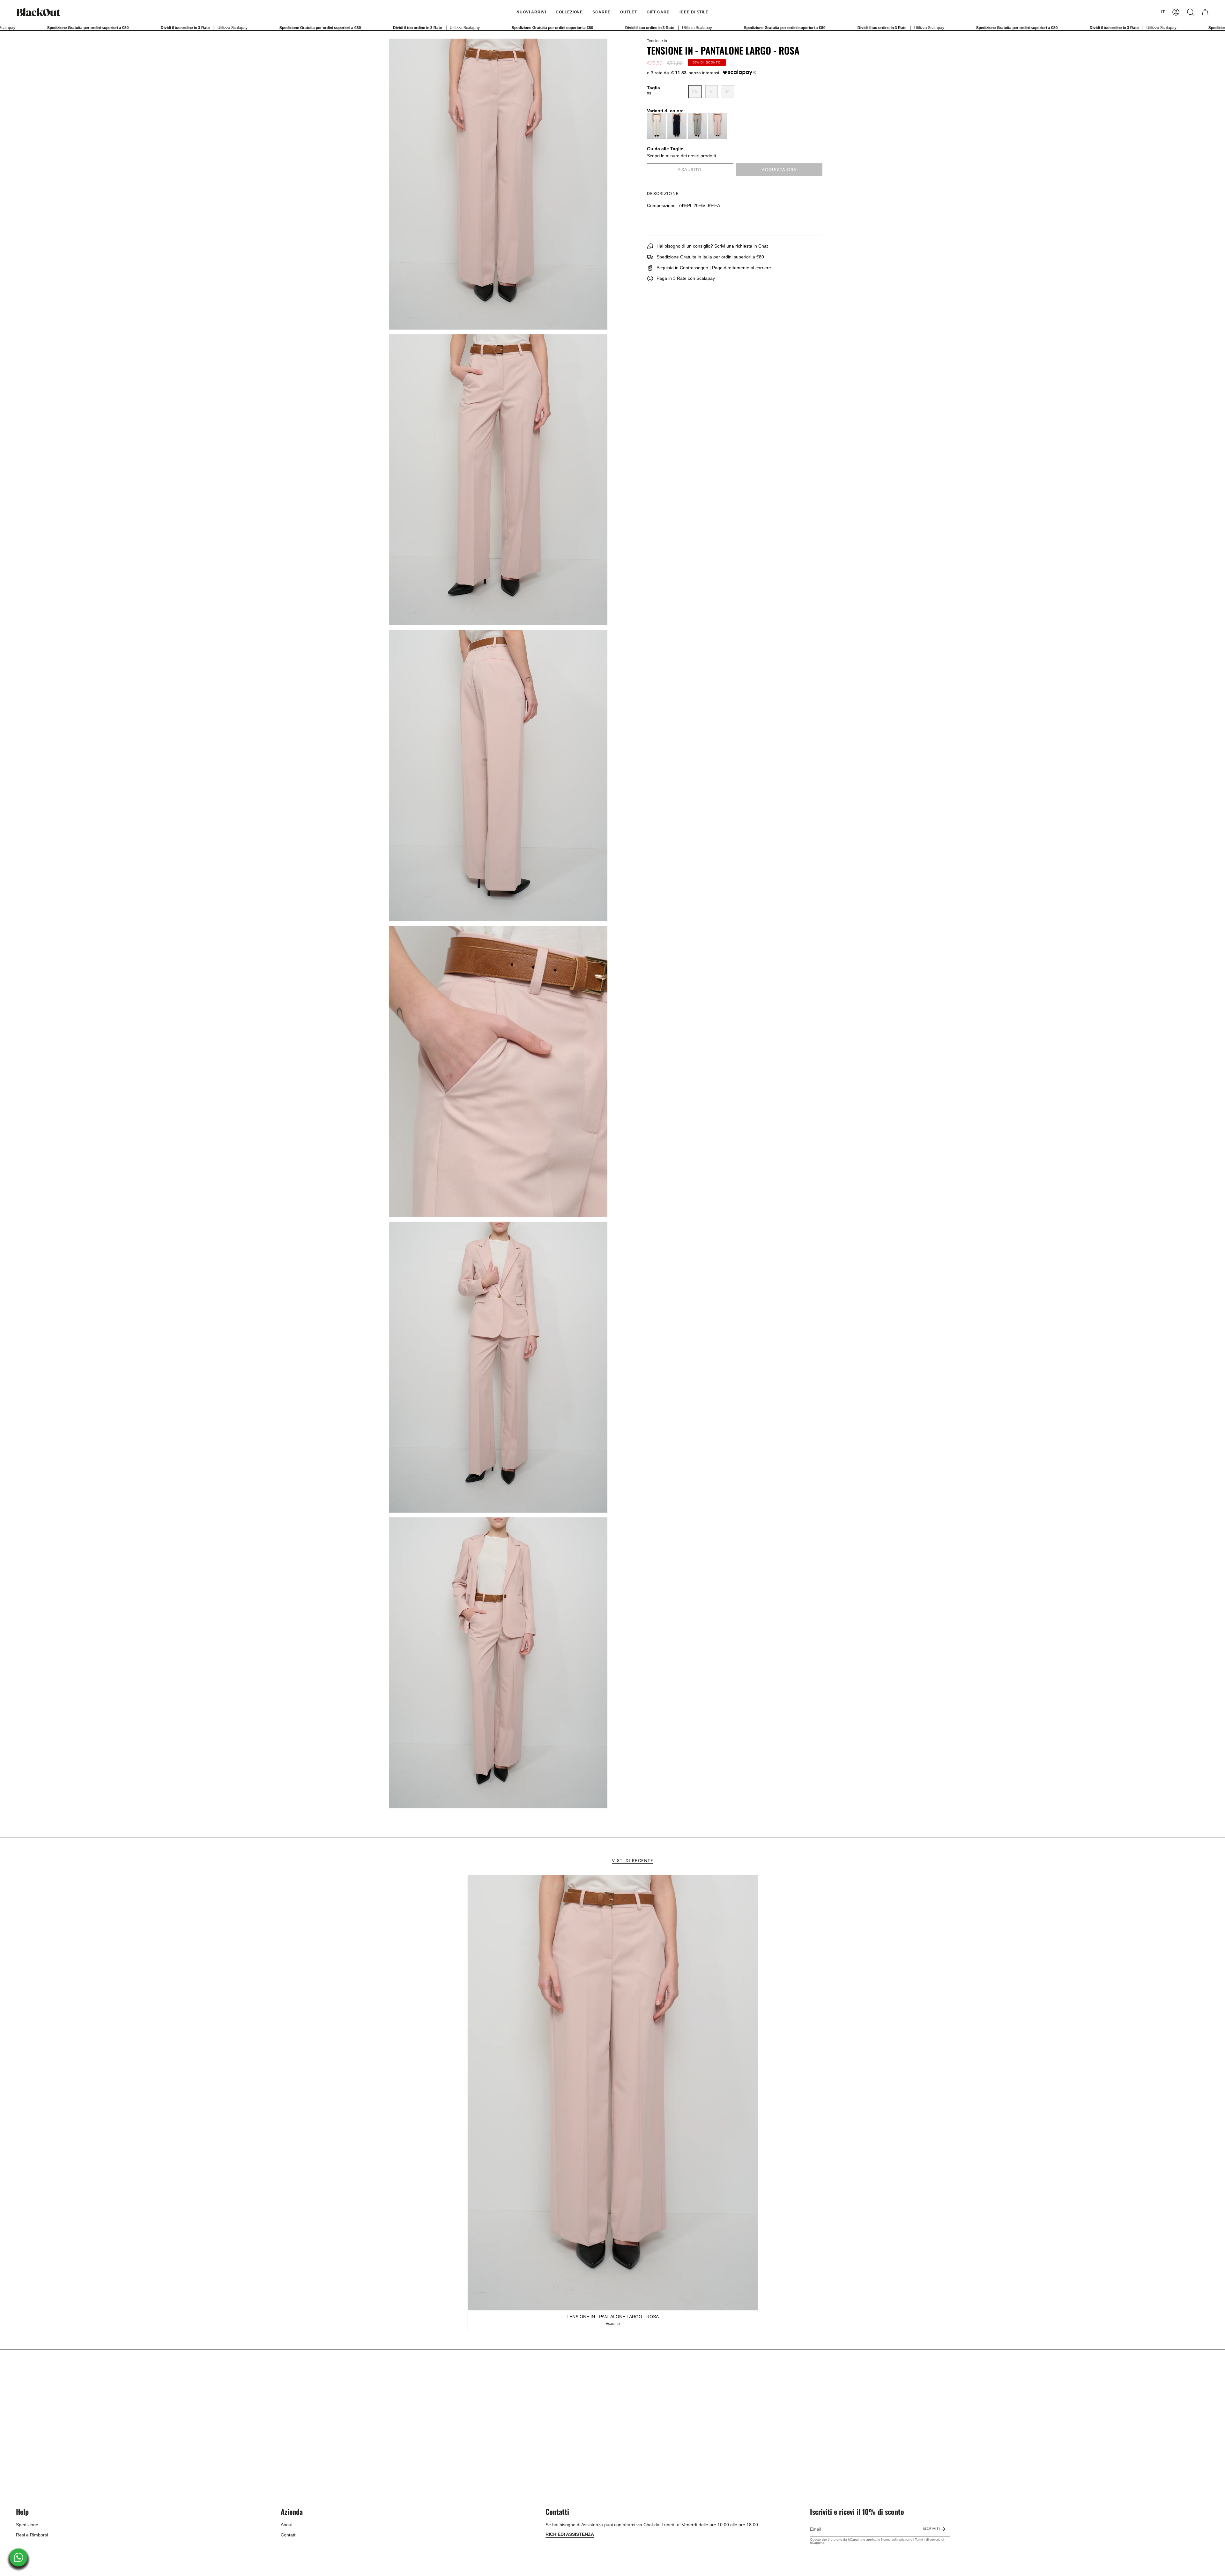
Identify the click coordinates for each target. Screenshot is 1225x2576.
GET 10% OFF (613, 1311)
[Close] (701, 1247)
